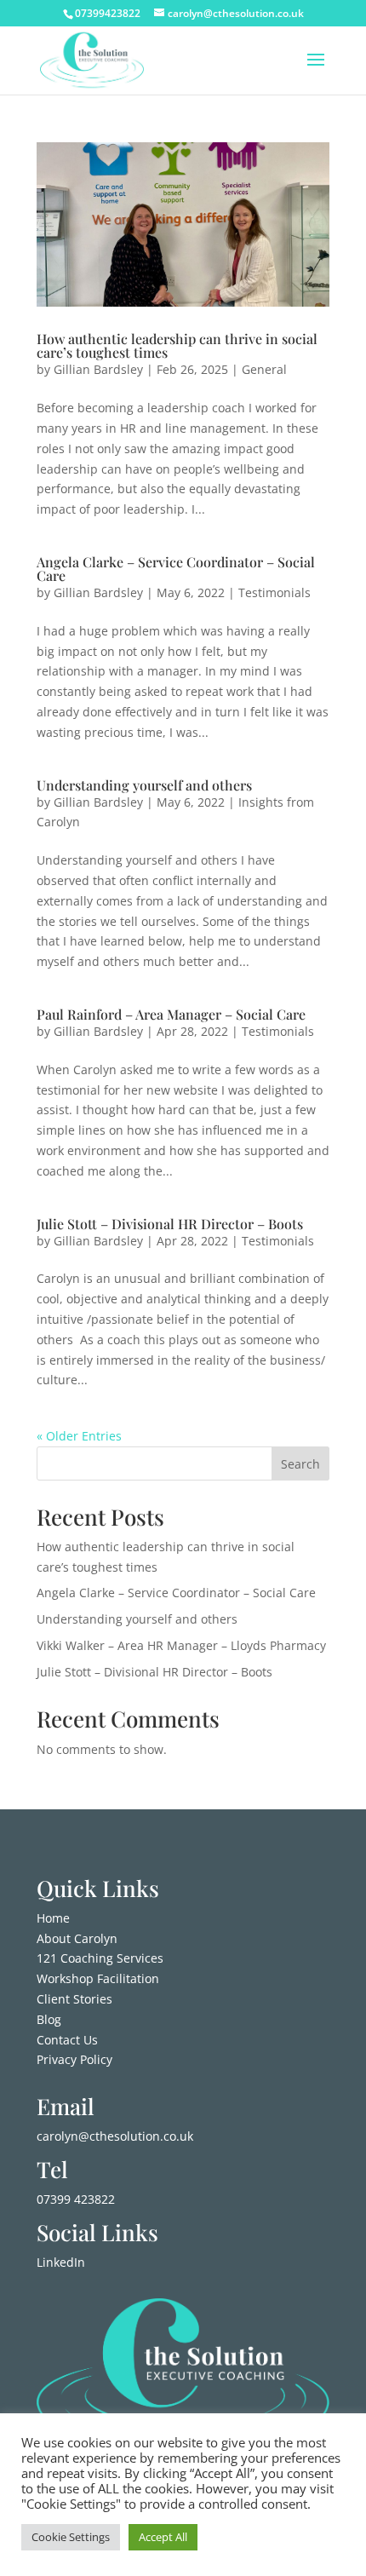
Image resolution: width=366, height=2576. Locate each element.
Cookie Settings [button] (71, 2537)
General (264, 369)
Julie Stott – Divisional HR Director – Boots (170, 1224)
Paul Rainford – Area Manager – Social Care (171, 1014)
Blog (49, 2019)
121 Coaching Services (100, 1958)
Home (53, 1918)
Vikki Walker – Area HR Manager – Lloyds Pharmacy (181, 1645)
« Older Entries (79, 1436)
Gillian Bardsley (98, 369)
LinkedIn (61, 2262)
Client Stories (74, 1999)
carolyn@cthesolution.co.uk (115, 2136)
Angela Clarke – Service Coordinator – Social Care (176, 569)
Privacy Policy (74, 2059)
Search (300, 1464)
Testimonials (274, 592)
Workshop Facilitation (98, 1978)
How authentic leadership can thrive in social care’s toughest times (177, 345)
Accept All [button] (163, 2537)
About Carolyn (77, 1938)
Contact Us (67, 2040)
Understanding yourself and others (144, 785)
